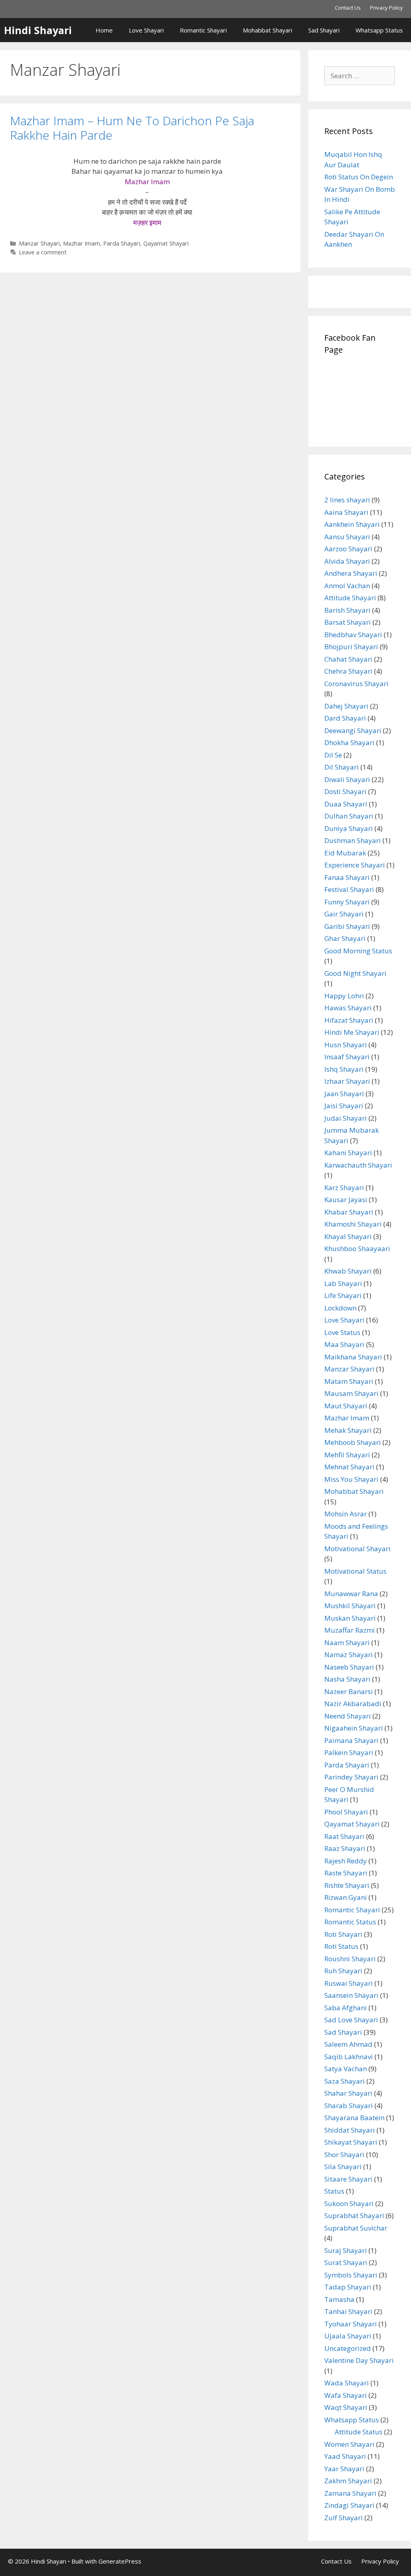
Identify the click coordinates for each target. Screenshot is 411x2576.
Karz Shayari (344, 1187)
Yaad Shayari (345, 2456)
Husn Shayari (346, 1045)
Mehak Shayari (348, 1430)
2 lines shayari (347, 500)
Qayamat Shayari (166, 243)
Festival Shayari (349, 889)
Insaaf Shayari (347, 1057)
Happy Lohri (344, 996)
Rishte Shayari (347, 1885)
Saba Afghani (346, 2008)
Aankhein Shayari (352, 524)
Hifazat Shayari (349, 1020)
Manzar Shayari (39, 243)
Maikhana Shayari (353, 1357)
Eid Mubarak (345, 853)
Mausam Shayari (351, 1393)
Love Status (342, 1332)
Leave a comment (43, 252)
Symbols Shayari (351, 2275)
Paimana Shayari (351, 1740)
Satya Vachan (346, 2069)
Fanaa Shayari (347, 877)
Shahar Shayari (348, 2093)
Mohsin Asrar (346, 1514)
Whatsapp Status (379, 30)
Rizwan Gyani (346, 1897)
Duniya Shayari (349, 828)
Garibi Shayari (347, 926)
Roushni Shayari (350, 1959)
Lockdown (340, 1308)
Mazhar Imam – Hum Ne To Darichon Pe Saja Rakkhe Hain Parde (132, 128)
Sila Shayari (343, 2167)
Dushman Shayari (353, 840)
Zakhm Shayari (348, 2481)
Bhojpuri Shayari (351, 647)
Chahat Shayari (348, 659)
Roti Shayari (343, 1934)
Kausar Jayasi (346, 1200)
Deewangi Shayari (353, 730)
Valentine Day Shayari (359, 2360)
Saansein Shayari (351, 1995)
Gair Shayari (344, 914)
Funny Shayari (347, 902)
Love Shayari (146, 30)
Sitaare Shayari (348, 2179)
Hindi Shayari (38, 30)
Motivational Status (355, 1571)
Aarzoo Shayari (348, 549)
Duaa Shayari (346, 804)
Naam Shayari (347, 1643)
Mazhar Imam (81, 243)
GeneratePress (120, 2561)
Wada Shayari (347, 2383)
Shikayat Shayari (351, 2142)
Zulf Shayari (344, 2518)
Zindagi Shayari (349, 2505)
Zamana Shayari (350, 2493)
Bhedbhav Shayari (353, 635)
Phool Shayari (346, 1812)
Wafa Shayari (346, 2395)
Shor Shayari (344, 2154)
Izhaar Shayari (347, 1081)
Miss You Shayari (351, 1479)
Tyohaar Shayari (351, 2324)
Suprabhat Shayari (354, 2215)
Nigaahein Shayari (354, 1728)
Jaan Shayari (344, 1094)
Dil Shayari (342, 767)
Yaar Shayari (344, 2469)
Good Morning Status (358, 951)
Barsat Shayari (348, 622)
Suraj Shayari (346, 2250)
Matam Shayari (349, 1381)
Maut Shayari (346, 1406)
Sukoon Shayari (349, 2203)
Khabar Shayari (349, 1212)
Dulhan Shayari (349, 816)
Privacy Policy (387, 8)
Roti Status (341, 1946)
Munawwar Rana (351, 1594)
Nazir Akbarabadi (353, 1703)
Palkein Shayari (349, 1752)
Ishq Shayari (344, 1069)
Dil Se (333, 755)
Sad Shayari (324, 30)
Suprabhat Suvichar (356, 2228)
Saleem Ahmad (348, 2044)
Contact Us (348, 8)
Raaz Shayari (345, 1848)
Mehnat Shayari (349, 1467)
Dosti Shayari (345, 791)
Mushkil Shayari (350, 1606)
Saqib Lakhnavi (349, 2057)
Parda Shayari (122, 243)
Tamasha (339, 2299)
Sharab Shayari (349, 2106)
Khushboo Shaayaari (357, 1248)
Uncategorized (348, 2348)
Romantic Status (350, 1922)
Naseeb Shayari (349, 1667)
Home (104, 30)
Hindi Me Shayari (352, 1032)
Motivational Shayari (357, 1549)
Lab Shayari (343, 1283)
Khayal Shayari (348, 1236)
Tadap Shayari (348, 2287)
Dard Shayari (345, 718)
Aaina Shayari (346, 512)
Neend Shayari (348, 1716)
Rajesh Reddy (346, 1861)
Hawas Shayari (348, 1008)
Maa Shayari (344, 1344)
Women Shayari (349, 2444)
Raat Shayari (344, 1836)
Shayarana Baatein (354, 2118)
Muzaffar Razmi (350, 1630)
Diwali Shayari (347, 779)
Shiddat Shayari (350, 2130)
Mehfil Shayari (347, 1455)
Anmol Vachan (347, 586)
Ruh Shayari (343, 1971)
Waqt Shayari (346, 2407)
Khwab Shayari (348, 1271)
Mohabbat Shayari (268, 30)
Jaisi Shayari (344, 1106)
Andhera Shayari (351, 573)
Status (334, 2191)
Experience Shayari (355, 865)
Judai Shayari (346, 1118)
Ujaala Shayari (348, 2336)
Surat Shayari (346, 2262)
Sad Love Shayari (351, 2020)
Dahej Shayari (346, 706)
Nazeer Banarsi (349, 1691)
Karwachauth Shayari (358, 1165)
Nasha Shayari (347, 1679)
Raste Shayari (346, 1873)
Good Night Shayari (355, 973)
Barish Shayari (347, 610)
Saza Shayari (345, 2081)
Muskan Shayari (350, 1618)
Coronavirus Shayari (356, 684)
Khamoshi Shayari (353, 1224)
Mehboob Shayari (353, 1442)
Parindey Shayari (351, 1777)
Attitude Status (359, 2432)
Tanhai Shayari (348, 2311)
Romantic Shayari (203, 30)
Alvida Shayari (347, 561)
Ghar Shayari (345, 938)
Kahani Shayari (348, 1153)
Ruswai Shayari (349, 1983)
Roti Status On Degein (359, 177)
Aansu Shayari (347, 537)
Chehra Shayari (348, 671)
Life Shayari (343, 1295)
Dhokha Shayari (349, 743)
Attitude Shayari (350, 598)
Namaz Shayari (349, 1655)
